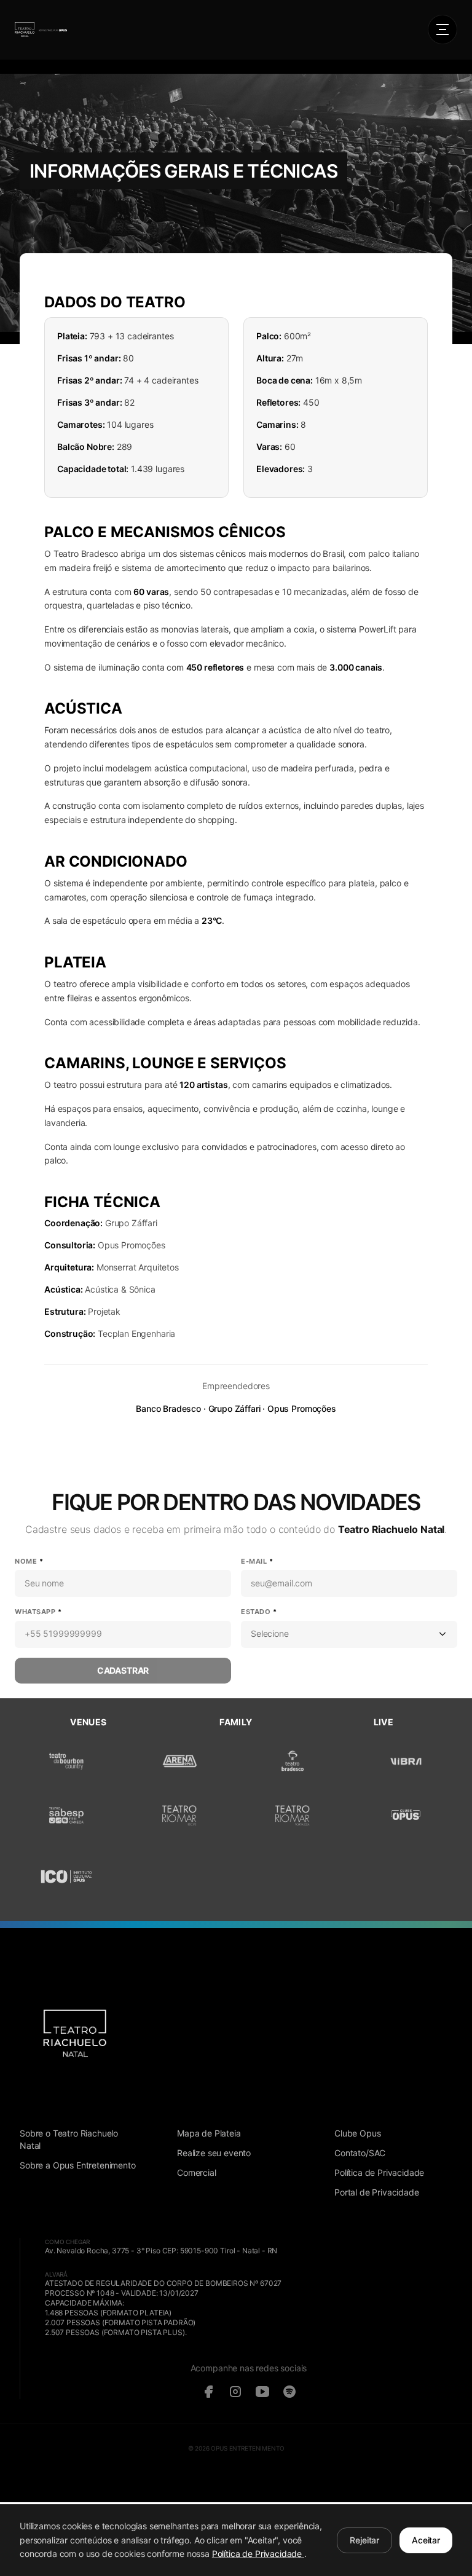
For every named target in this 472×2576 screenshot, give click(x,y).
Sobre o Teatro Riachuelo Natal (69, 2139)
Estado (259, 1612)
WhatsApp (38, 1612)
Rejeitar (364, 2540)
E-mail (257, 1561)
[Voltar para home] (41, 30)
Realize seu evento (214, 2153)
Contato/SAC (360, 2153)
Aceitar (426, 2540)
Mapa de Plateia (209, 2133)
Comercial (197, 2172)
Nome (29, 1561)
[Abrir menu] (442, 30)
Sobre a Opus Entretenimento (78, 2165)
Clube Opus (357, 2133)
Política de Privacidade (379, 2172)
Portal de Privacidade (377, 2192)
